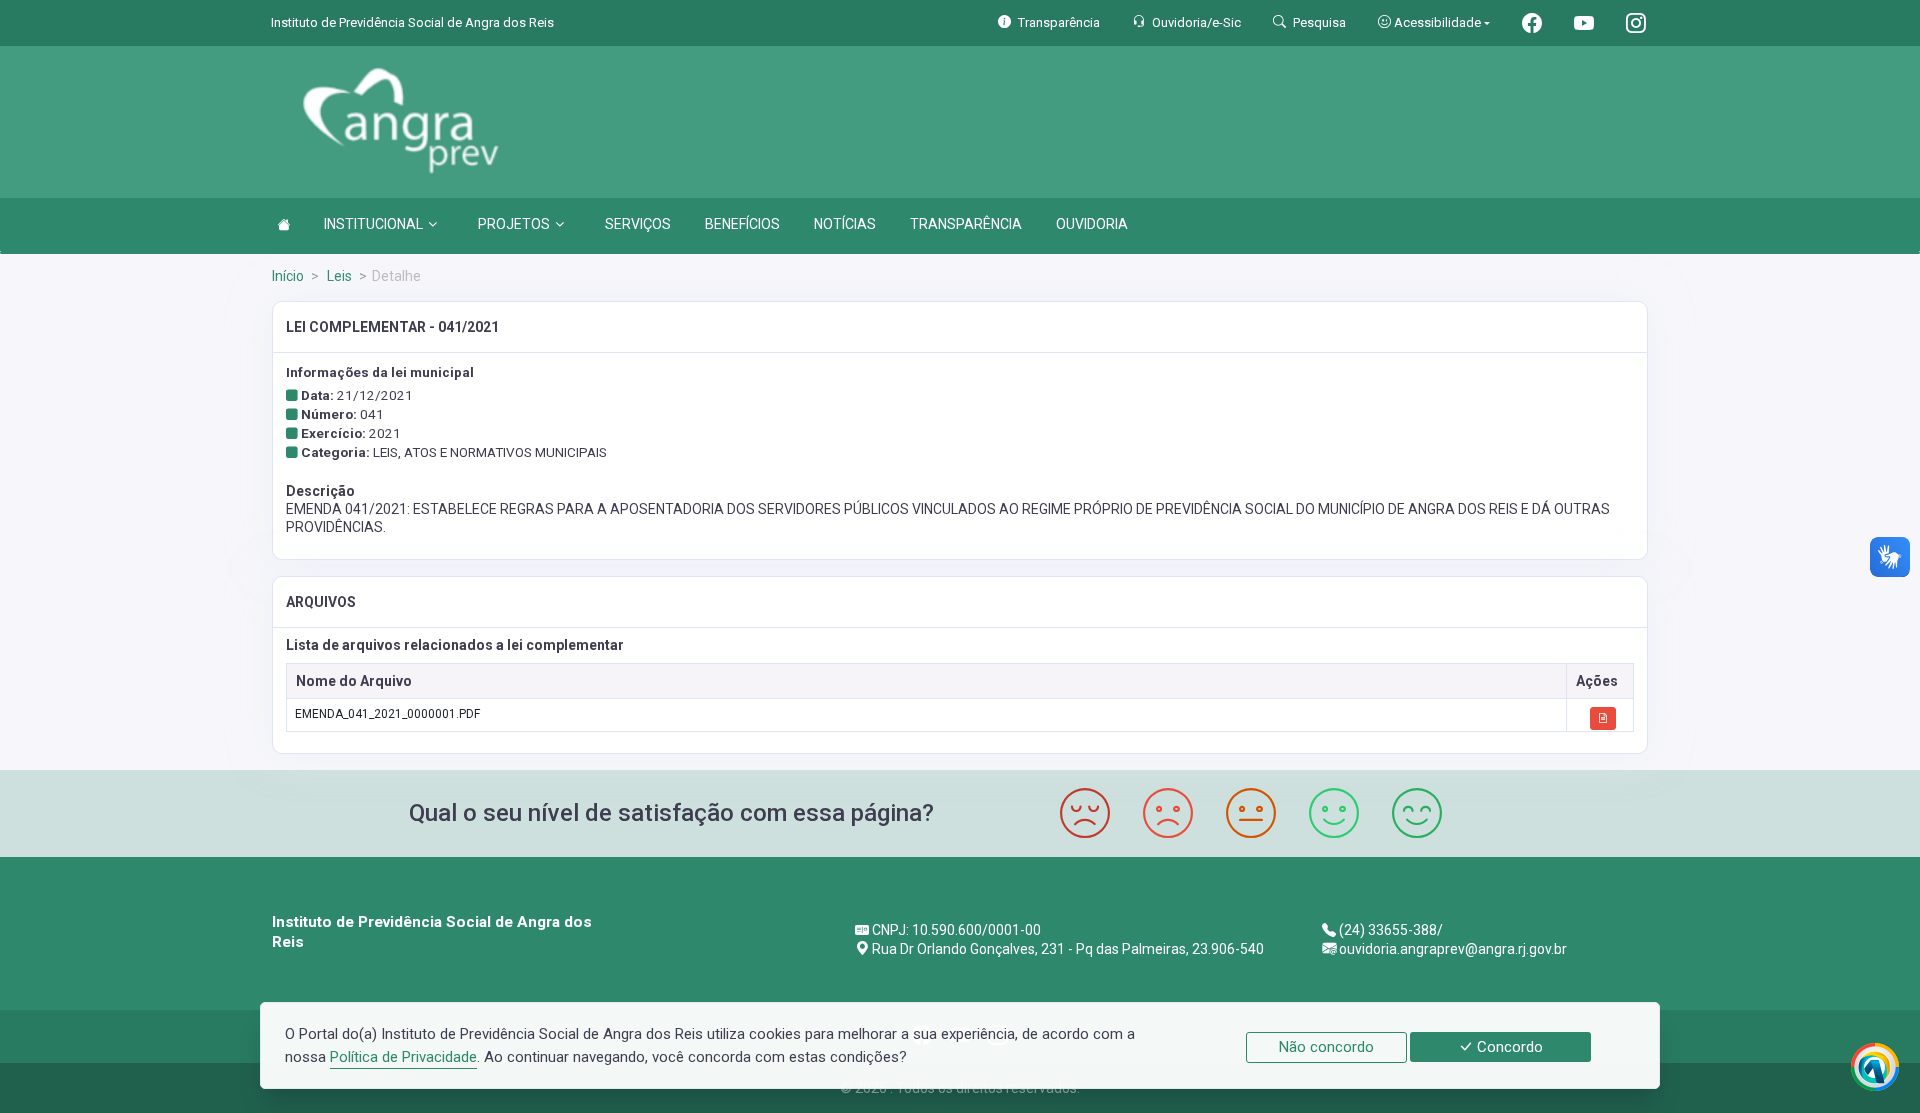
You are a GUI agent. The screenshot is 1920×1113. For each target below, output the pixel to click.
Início (288, 276)
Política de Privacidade (403, 1057)
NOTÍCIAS (845, 224)
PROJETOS (514, 224)
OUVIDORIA (1092, 224)
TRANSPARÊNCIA (966, 224)
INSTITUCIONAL (373, 224)
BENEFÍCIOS (742, 224)
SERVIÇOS (638, 224)
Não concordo (1326, 1047)
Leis (338, 276)
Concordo (1508, 1047)
